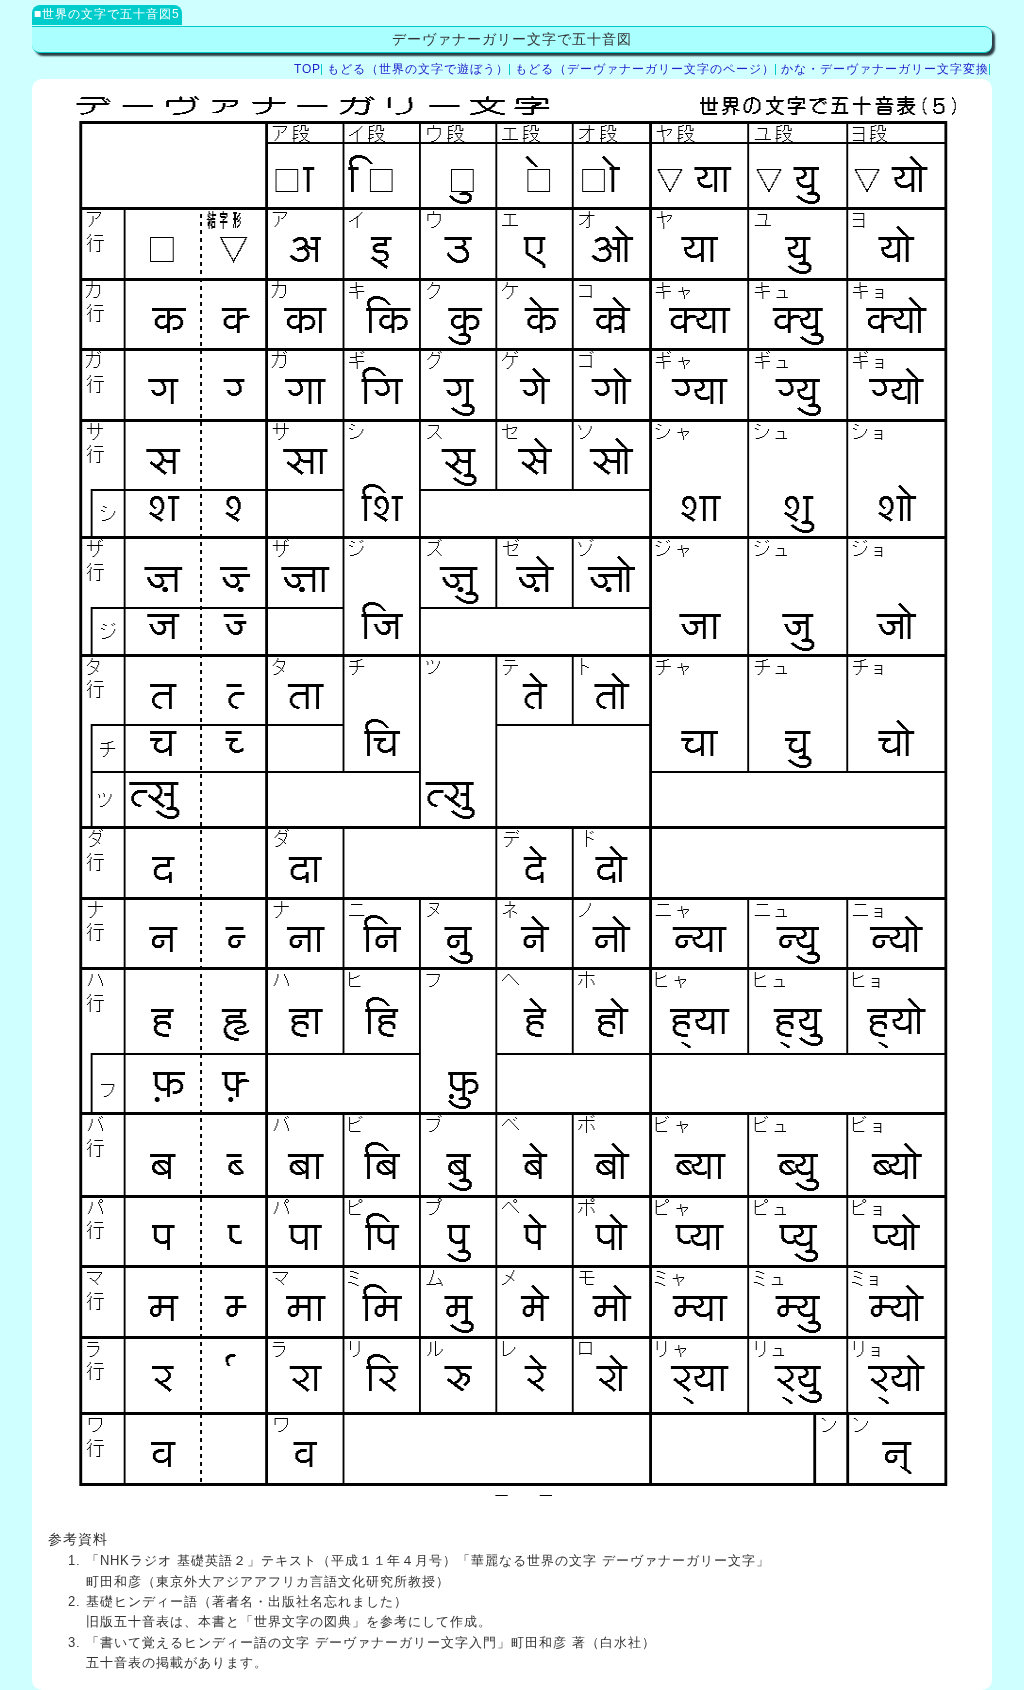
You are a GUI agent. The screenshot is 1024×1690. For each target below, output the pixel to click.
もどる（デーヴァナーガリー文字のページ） (645, 69)
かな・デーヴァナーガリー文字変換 (885, 69)
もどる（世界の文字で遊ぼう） (418, 69)
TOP (307, 69)
